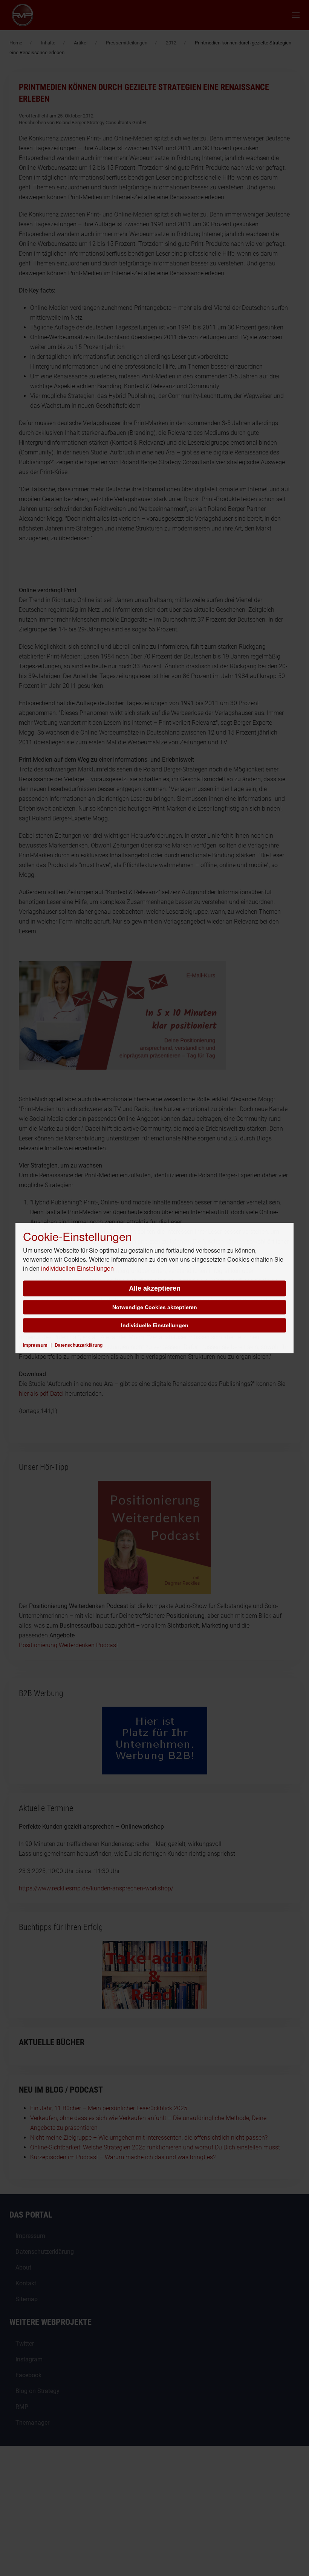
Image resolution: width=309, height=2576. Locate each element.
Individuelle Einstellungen (155, 1325)
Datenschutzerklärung (79, 1345)
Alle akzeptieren (155, 1288)
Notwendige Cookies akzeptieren (155, 1307)
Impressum (35, 1345)
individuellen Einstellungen (77, 1268)
